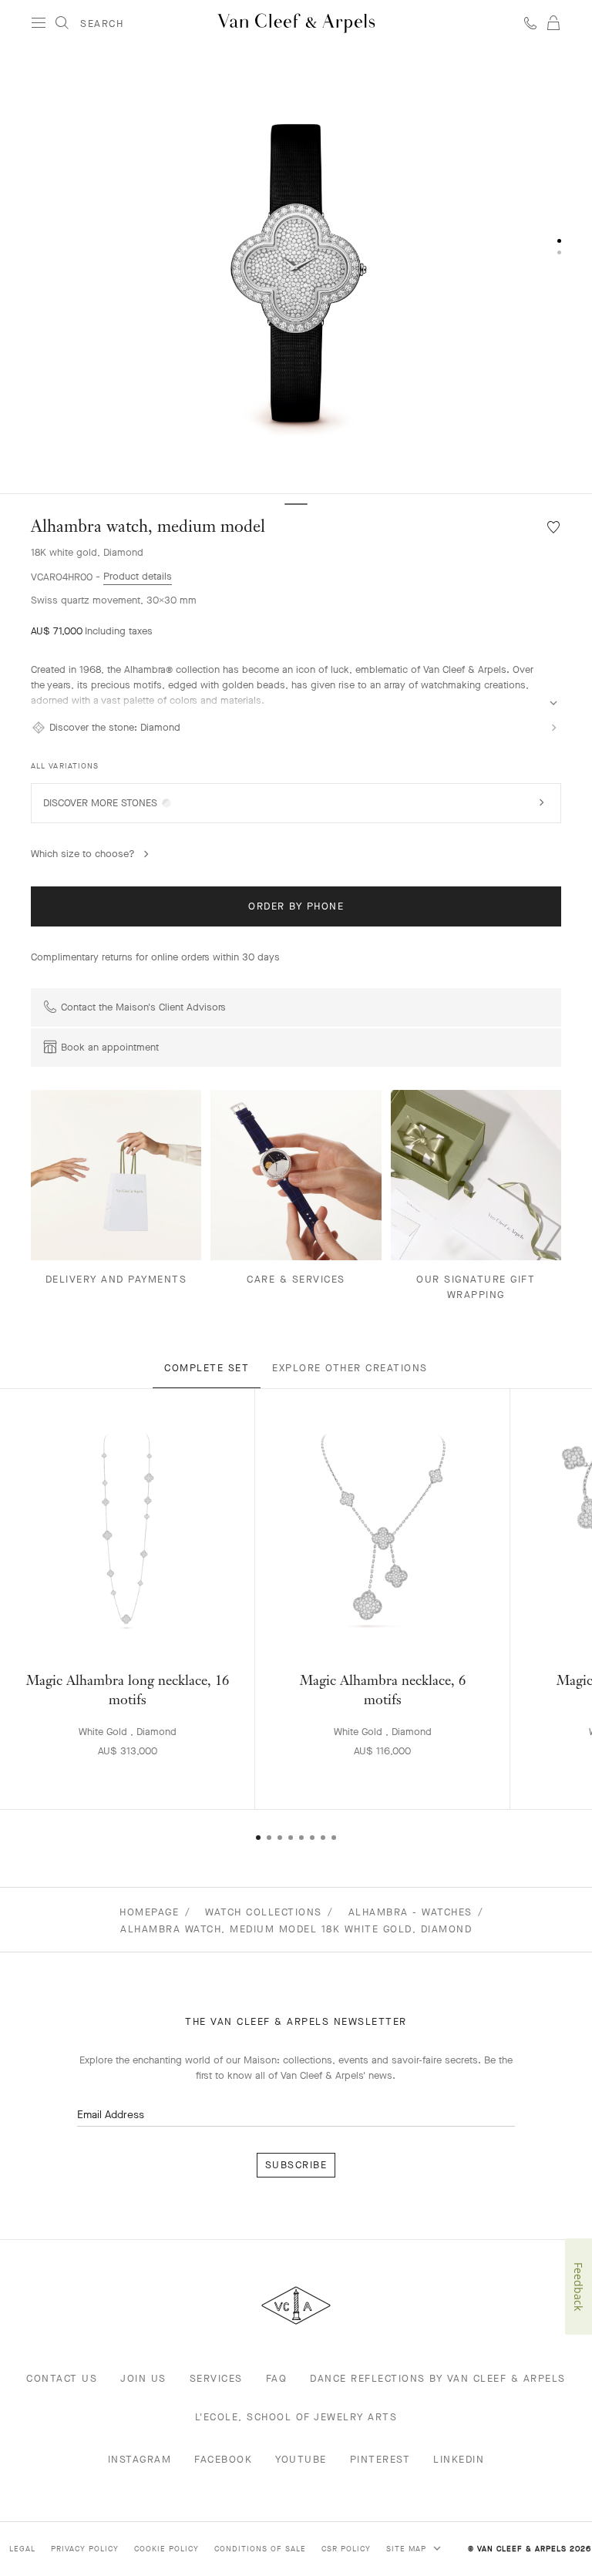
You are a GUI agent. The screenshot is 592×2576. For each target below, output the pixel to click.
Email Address (111, 2115)
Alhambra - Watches (410, 1912)
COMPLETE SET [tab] (207, 1368)
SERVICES (216, 2378)
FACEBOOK (223, 2459)
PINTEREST (380, 2459)
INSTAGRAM (140, 2459)
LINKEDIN (459, 2459)
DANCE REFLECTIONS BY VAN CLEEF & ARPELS (438, 2378)
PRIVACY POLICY (85, 2549)
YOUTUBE (301, 2459)
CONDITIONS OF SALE (260, 2549)
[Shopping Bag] (553, 23)
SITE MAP (408, 2549)
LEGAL (22, 2549)
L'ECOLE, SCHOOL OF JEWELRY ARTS (296, 2417)
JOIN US (143, 2378)
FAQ (277, 2378)
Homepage (149, 1912)
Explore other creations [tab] (350, 1368)
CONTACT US (62, 2378)
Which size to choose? (83, 854)
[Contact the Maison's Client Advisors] (530, 23)
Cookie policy (166, 2549)
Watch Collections (264, 1912)
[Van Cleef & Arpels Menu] (39, 23)
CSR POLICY (346, 2549)
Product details (138, 576)
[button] (296, 270)
